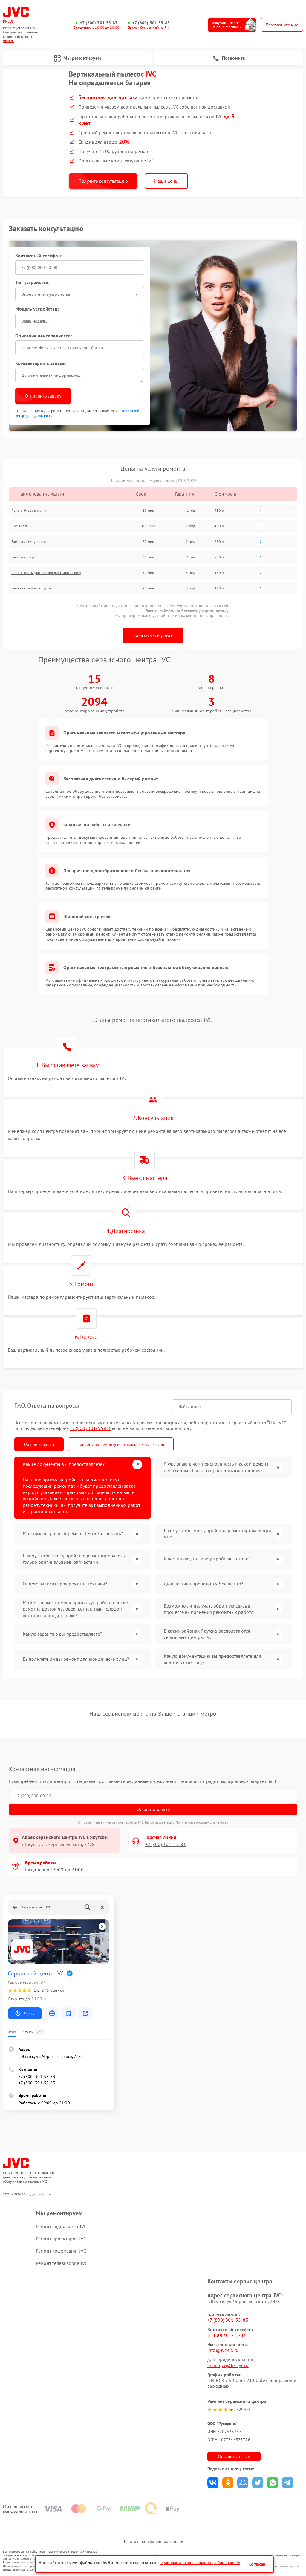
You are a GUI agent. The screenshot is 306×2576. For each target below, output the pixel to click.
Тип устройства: (32, 282)
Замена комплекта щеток (31, 588)
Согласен (257, 2564)
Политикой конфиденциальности (202, 1822)
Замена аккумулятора (29, 541)
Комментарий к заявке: (40, 363)
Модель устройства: (37, 309)
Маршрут (30, 2013)
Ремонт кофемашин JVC (61, 2251)
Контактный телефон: (39, 256)
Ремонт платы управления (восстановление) (46, 573)
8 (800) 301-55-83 (227, 2335)
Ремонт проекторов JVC (61, 2239)
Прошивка (20, 526)
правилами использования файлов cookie (200, 2563)
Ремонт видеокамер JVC (61, 2226)
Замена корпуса (24, 557)
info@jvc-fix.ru (223, 2350)
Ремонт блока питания (29, 510)
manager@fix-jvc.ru (228, 2365)
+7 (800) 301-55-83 (99, 23)
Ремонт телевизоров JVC (62, 2263)
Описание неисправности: (43, 336)
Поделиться (213, 2483)
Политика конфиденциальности (153, 2541)
